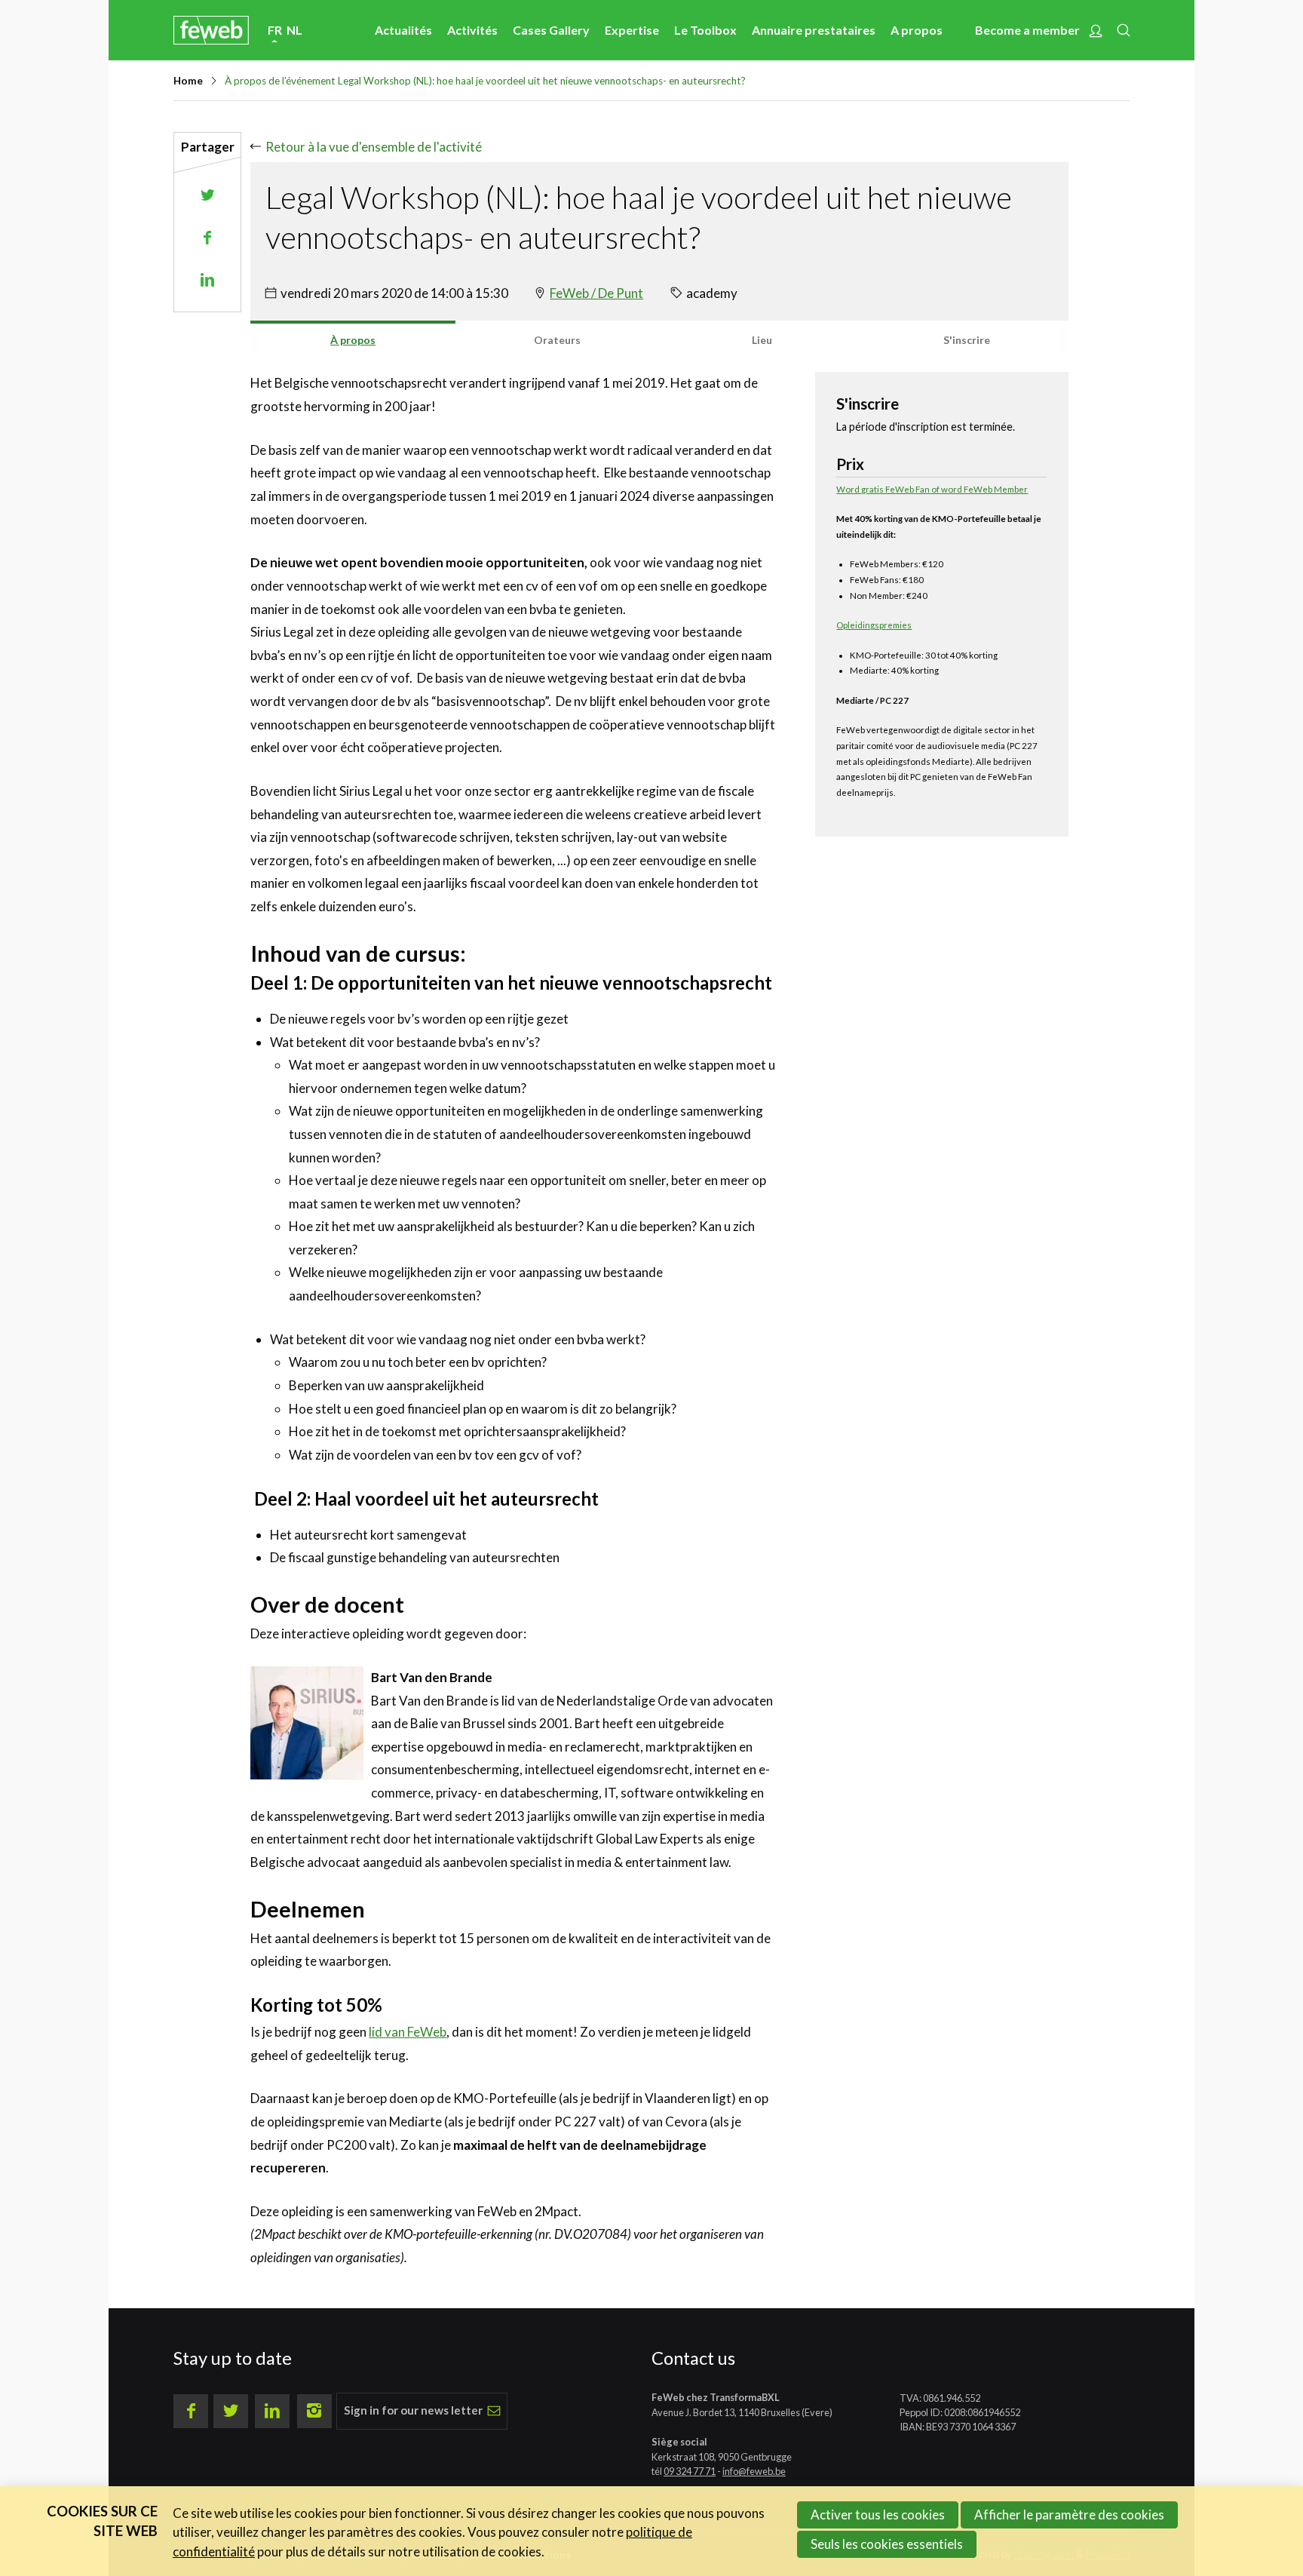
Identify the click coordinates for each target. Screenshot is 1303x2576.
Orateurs (557, 340)
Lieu (762, 340)
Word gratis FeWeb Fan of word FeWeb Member (932, 489)
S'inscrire (967, 340)
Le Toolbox (705, 30)
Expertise (632, 30)
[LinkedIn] (272, 2412)
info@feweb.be (754, 2471)
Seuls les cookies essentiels (887, 2544)
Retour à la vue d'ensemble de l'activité (373, 147)
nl (294, 30)
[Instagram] (314, 2412)
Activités (472, 30)
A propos (917, 30)
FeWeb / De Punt (596, 293)
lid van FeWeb (408, 2032)
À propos (353, 340)
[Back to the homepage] (211, 30)
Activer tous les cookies (878, 2515)
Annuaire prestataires (814, 30)
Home (188, 81)
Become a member (1027, 30)
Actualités (403, 30)
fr (275, 30)
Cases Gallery (551, 30)
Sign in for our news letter (413, 2410)
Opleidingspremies (874, 625)
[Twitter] (231, 2412)
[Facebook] (191, 2412)
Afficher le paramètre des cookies (1069, 2515)
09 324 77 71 (690, 2471)
